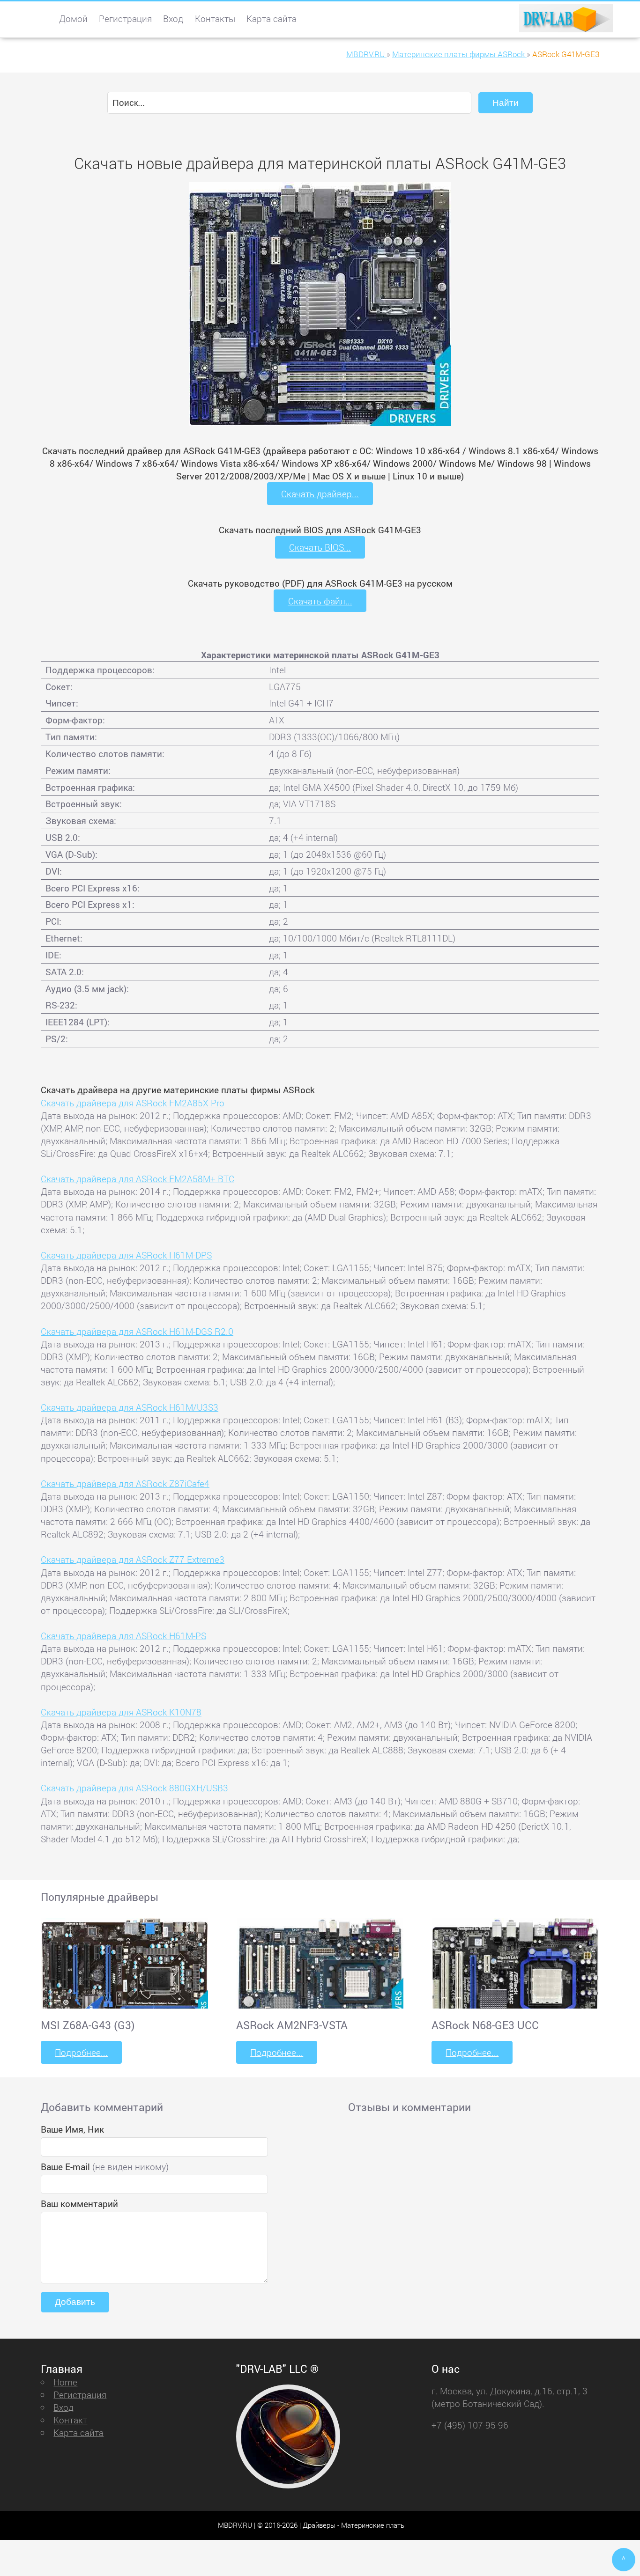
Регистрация (125, 18)
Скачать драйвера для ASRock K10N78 (121, 1712)
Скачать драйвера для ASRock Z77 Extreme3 (133, 1559)
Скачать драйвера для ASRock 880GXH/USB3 (134, 1788)
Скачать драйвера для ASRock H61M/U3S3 (130, 1407)
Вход (173, 18)
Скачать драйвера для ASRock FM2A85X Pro (133, 1103)
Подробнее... (81, 2052)
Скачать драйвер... (320, 494)
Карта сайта (272, 18)
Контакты (215, 18)
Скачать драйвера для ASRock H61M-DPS (126, 1255)
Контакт (70, 2420)
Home (65, 2382)
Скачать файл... (320, 601)
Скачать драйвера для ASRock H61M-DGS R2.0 (137, 1331)
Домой (73, 18)
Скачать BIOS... (320, 547)
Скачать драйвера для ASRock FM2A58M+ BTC (138, 1179)
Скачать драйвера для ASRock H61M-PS (123, 1636)
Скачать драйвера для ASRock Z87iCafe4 (125, 1483)
